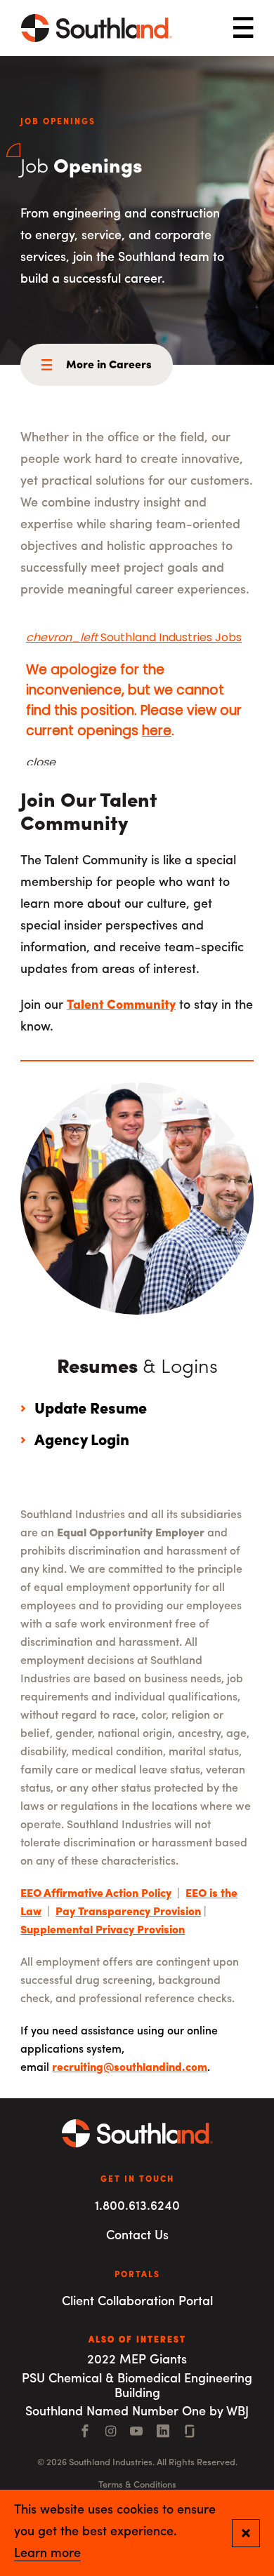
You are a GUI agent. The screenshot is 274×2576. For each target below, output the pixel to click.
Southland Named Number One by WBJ (137, 2413)
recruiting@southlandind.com (130, 2068)
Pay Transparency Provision (128, 1912)
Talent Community (121, 1006)
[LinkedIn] (163, 2433)
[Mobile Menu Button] (243, 28)
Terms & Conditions (137, 2485)
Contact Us (137, 2236)
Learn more (47, 2554)
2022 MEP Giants (137, 2361)
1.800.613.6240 (137, 2207)
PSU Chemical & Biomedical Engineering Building (137, 2387)
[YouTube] (136, 2433)
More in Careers (109, 365)
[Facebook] (85, 2433)
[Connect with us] (190, 2433)
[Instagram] (111, 2433)
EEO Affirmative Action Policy (96, 1894)
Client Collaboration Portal (137, 2302)
